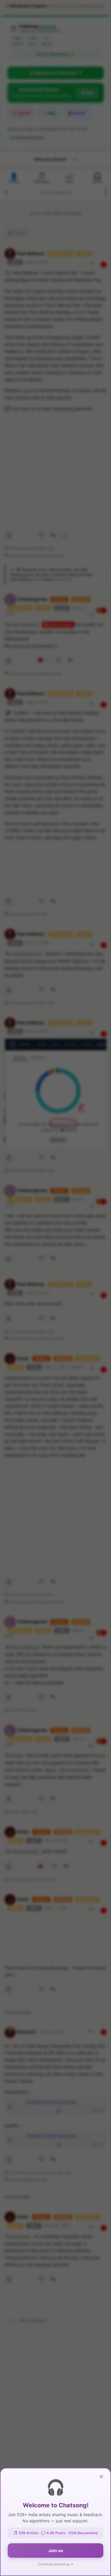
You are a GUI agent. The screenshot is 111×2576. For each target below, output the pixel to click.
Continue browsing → (55, 2564)
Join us (56, 2551)
